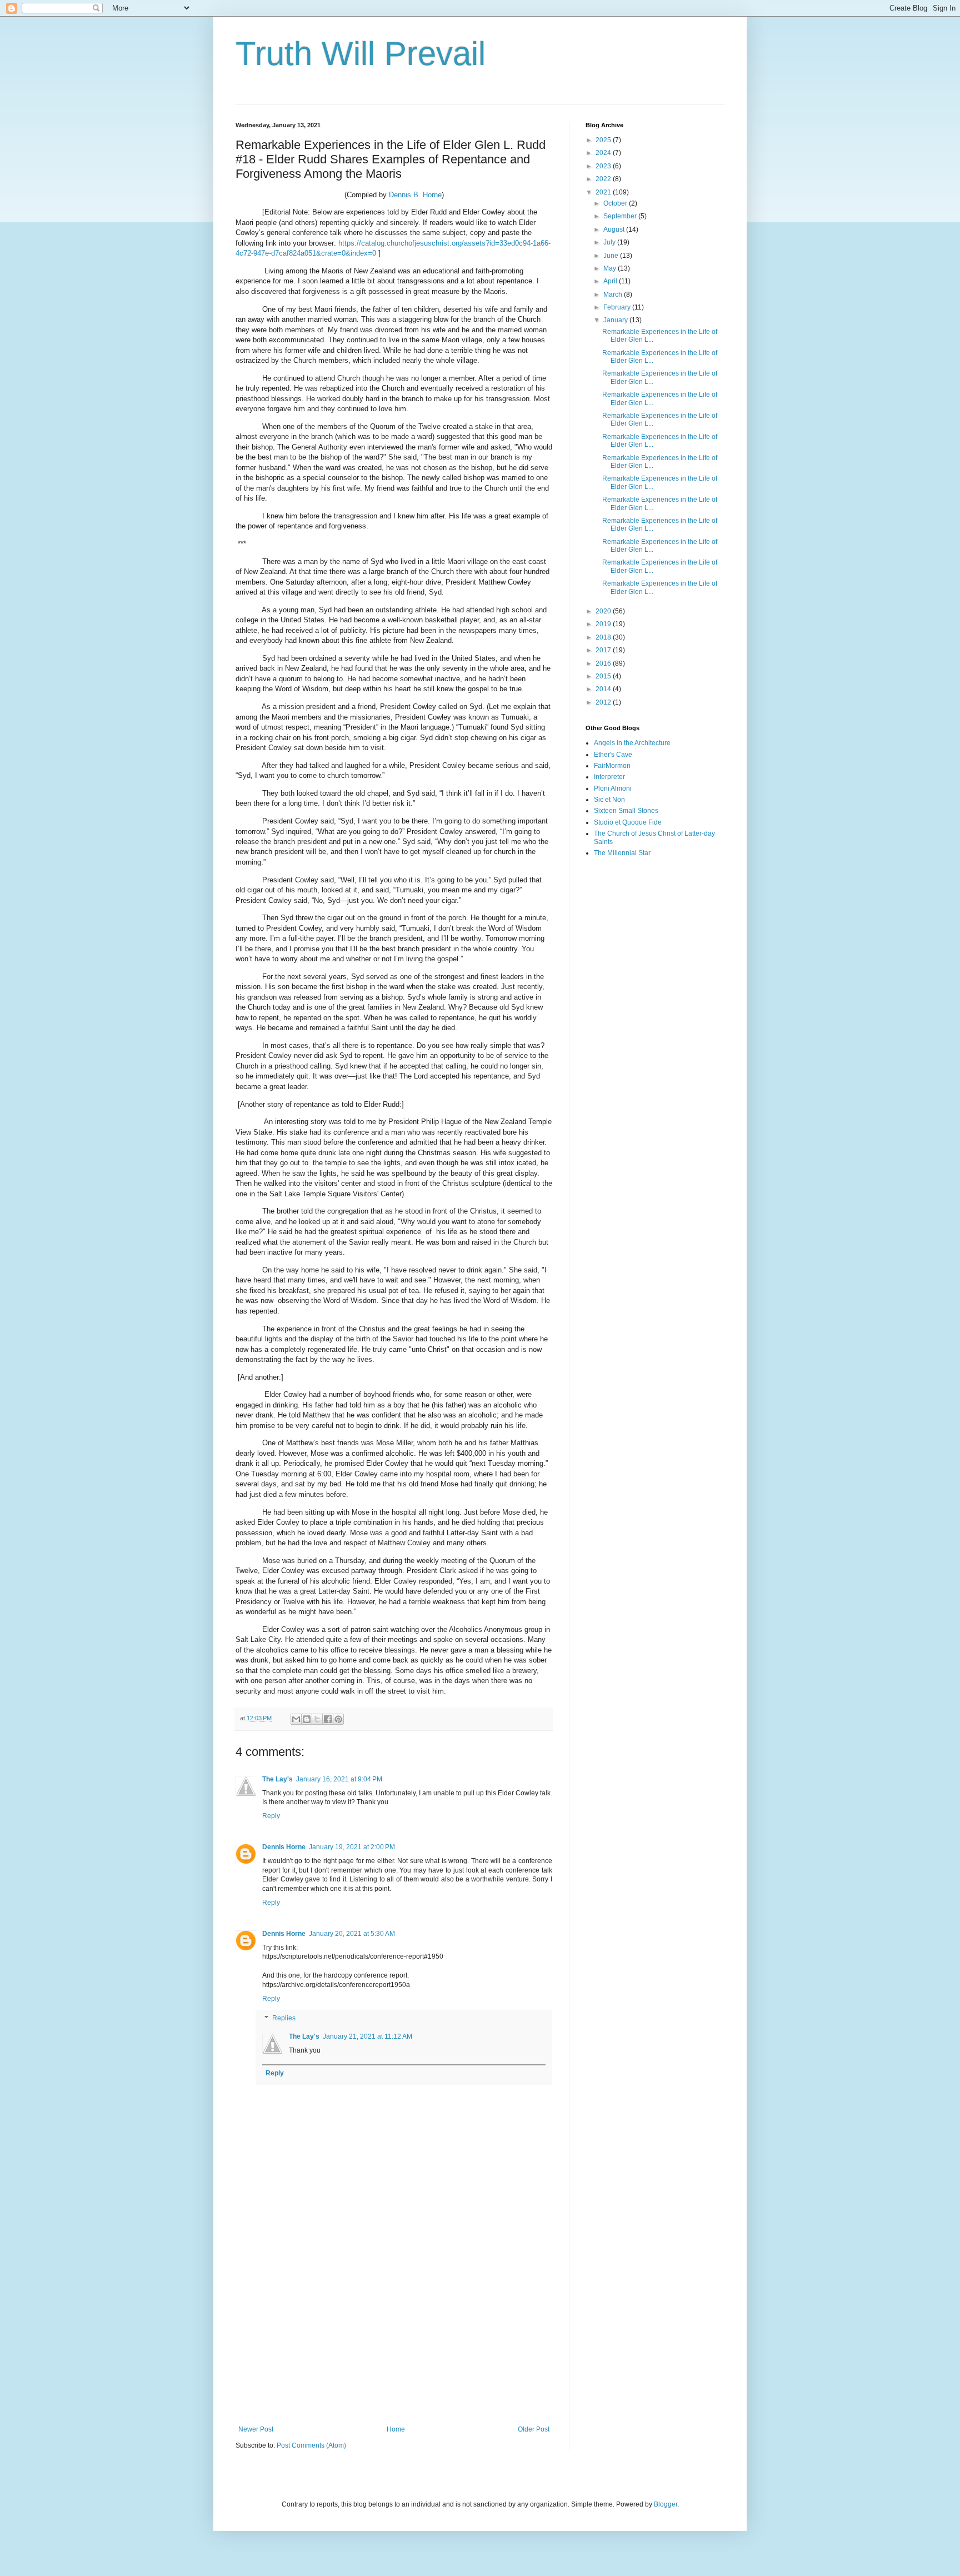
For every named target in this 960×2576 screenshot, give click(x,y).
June (612, 256)
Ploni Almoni (613, 788)
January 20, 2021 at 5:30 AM (352, 1934)
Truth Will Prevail (361, 54)
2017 (604, 650)
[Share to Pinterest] (338, 1719)
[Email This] (296, 1719)
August (615, 229)
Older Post (534, 2429)
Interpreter (609, 777)
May (611, 268)
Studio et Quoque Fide (628, 822)
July (610, 242)
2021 (604, 192)
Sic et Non (609, 800)
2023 (604, 166)
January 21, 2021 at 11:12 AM (367, 2036)
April (611, 281)
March (614, 294)
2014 (604, 689)
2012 (604, 702)
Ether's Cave (613, 755)
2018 (604, 637)
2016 (604, 663)
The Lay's (277, 1779)
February (618, 307)
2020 (604, 611)
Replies (284, 2019)
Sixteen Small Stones (626, 811)
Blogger (666, 2504)
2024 (604, 153)
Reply (271, 1816)
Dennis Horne (284, 1847)
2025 (604, 140)
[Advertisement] (394, 2334)
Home (396, 2429)
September (621, 216)
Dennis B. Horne (415, 195)
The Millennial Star (622, 853)
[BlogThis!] (307, 1719)
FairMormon (612, 766)
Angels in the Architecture (632, 743)
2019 (604, 624)
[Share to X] (317, 1719)
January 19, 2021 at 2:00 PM (352, 1847)
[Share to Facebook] (328, 1719)
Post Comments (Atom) (311, 2445)
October (616, 203)
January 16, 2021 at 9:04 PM (339, 1779)
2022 (604, 179)
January (616, 320)
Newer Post (256, 2429)
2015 (604, 676)
